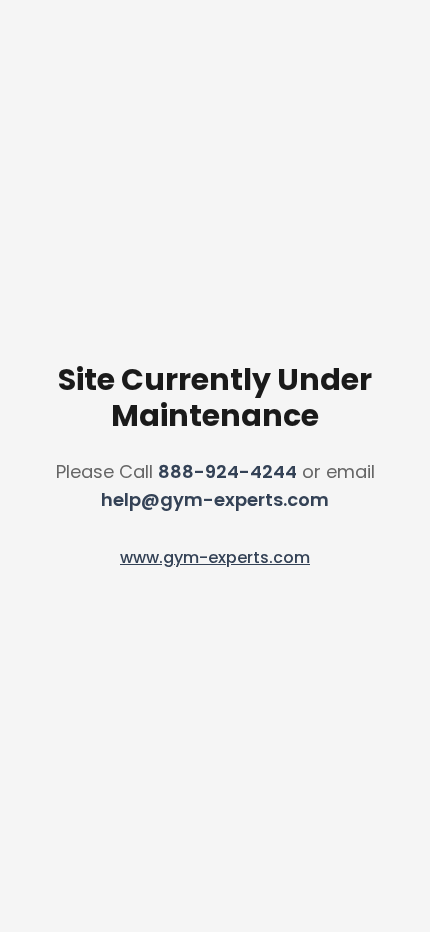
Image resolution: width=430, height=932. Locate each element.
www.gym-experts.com (215, 557)
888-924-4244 (227, 471)
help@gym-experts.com (215, 499)
